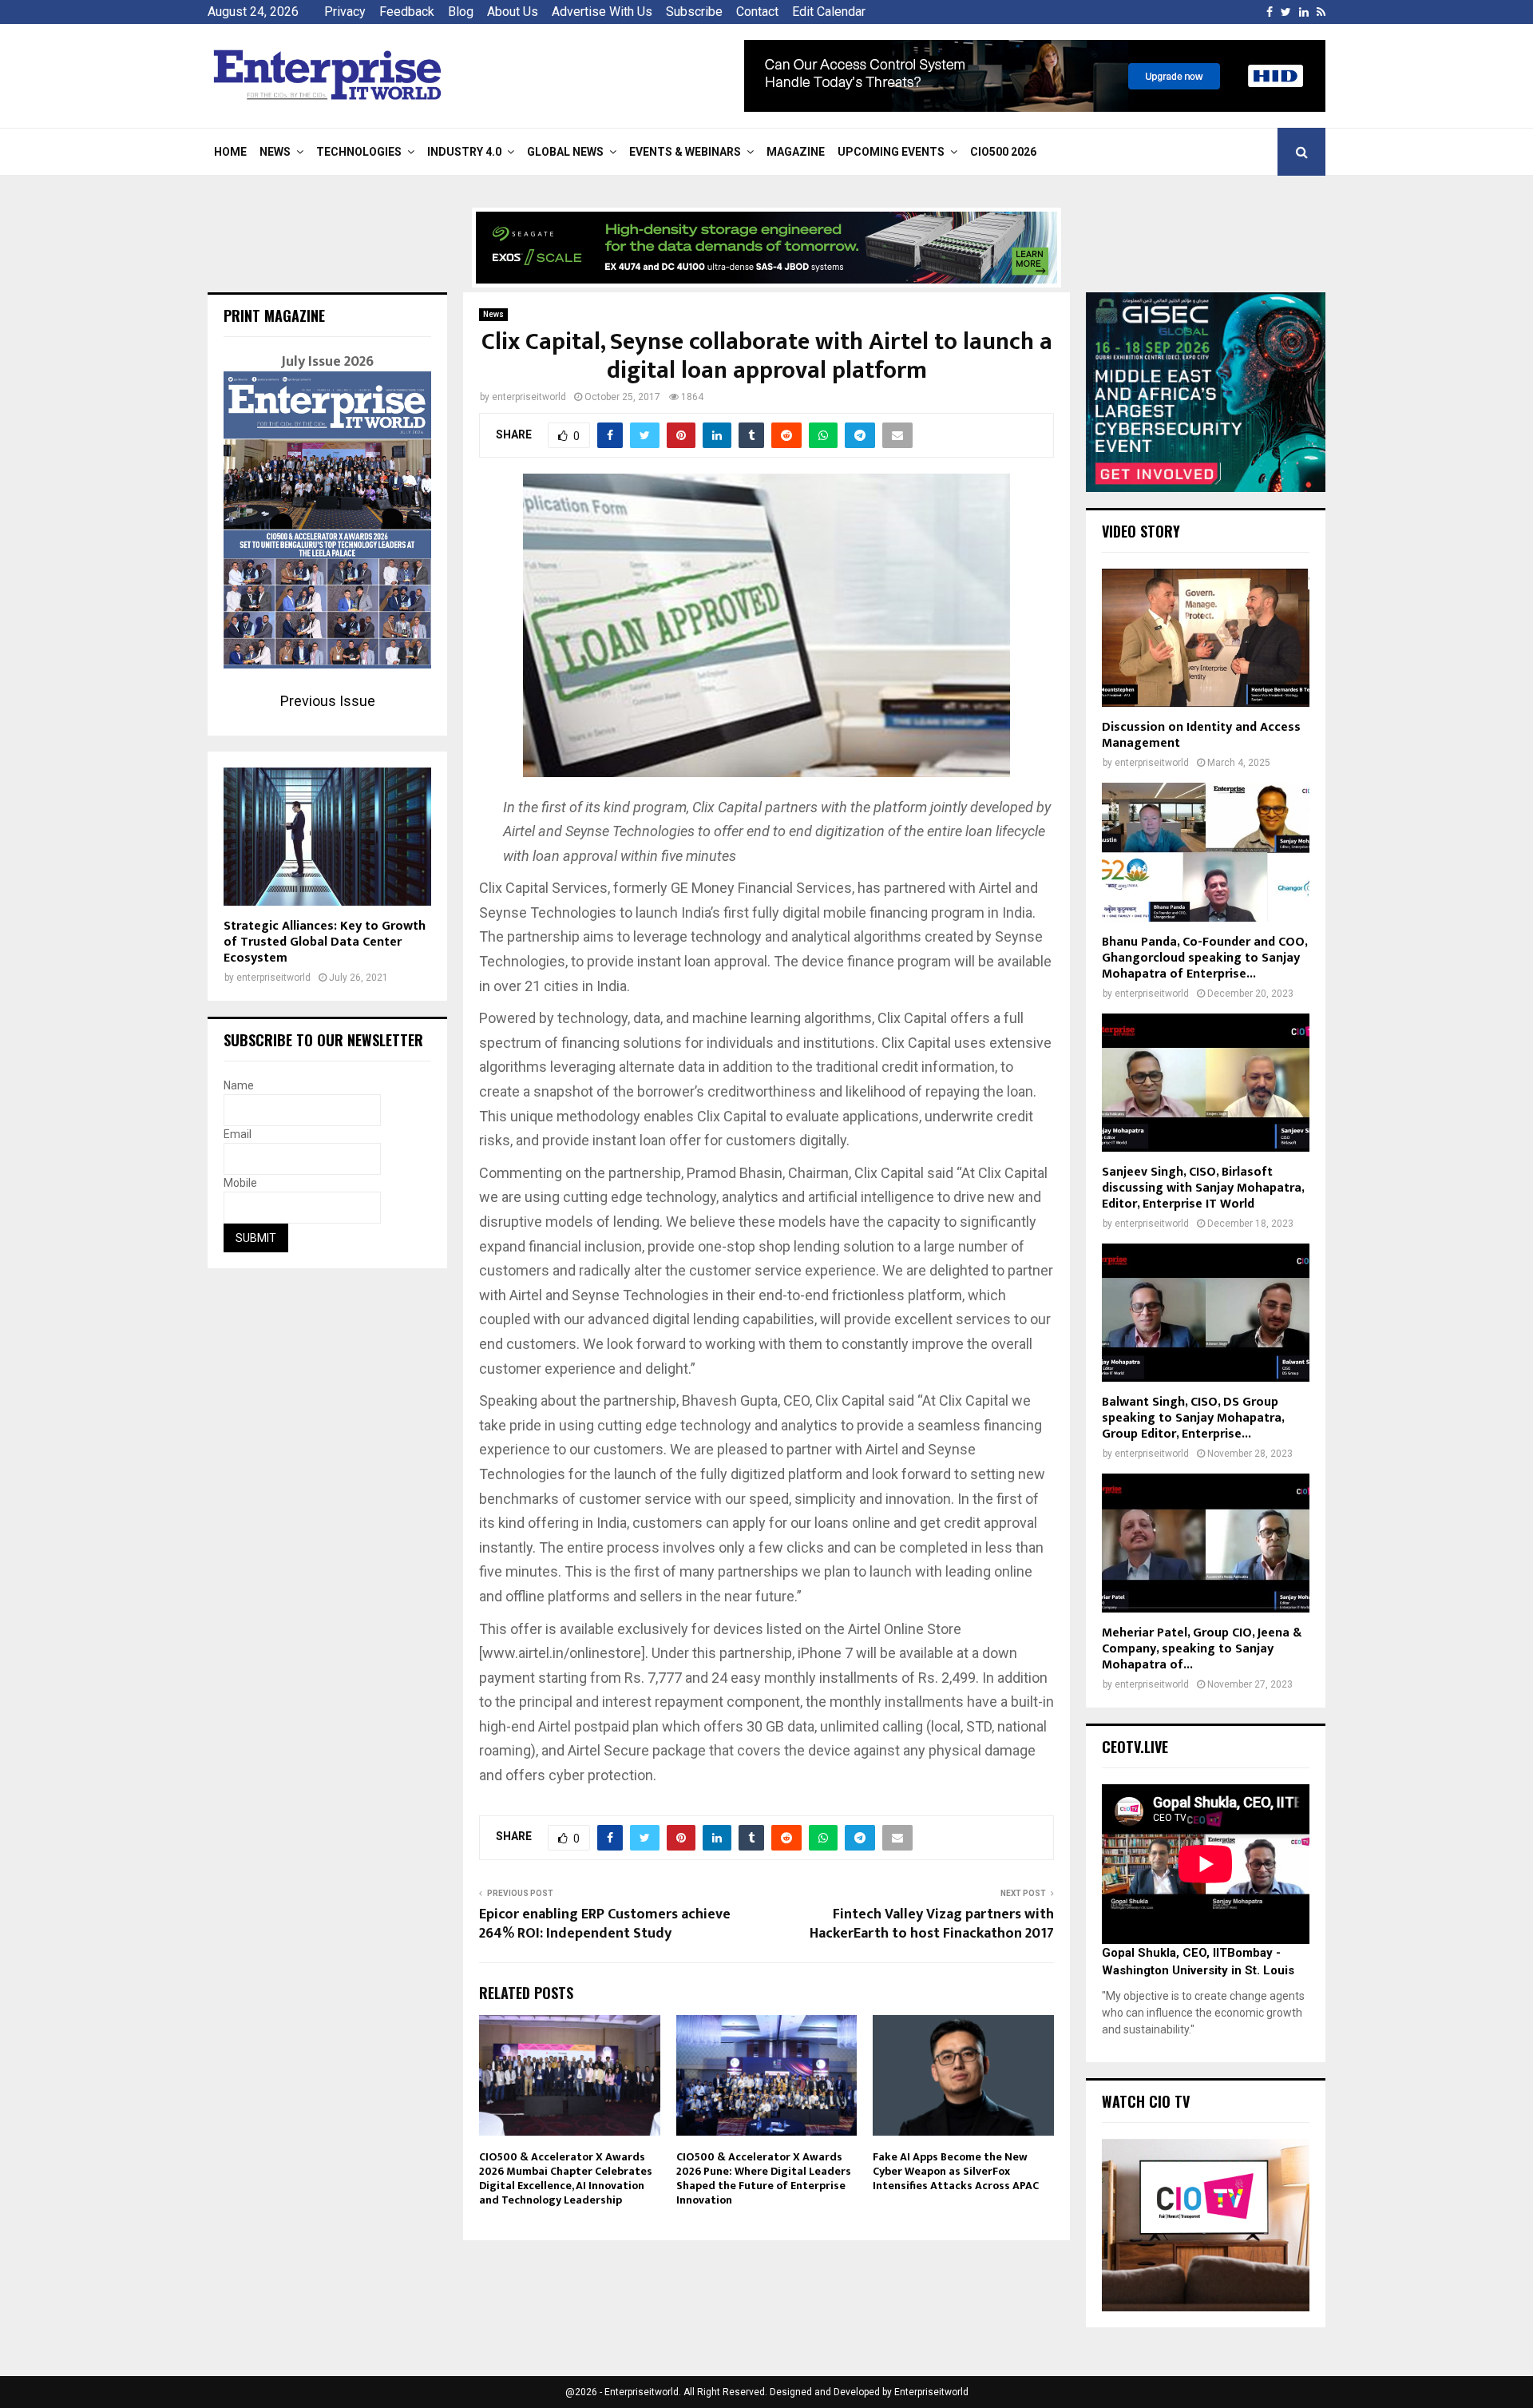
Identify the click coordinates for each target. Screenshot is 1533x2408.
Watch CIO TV (1146, 2101)
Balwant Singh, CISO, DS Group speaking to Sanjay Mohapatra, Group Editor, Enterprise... (1193, 1418)
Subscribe (694, 12)
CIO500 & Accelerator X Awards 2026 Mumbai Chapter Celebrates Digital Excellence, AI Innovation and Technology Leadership (566, 2179)
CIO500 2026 (1003, 152)
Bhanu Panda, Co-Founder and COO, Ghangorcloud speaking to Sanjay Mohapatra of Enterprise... (1204, 958)
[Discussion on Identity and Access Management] (1206, 638)
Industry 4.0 (464, 152)
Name (239, 1085)
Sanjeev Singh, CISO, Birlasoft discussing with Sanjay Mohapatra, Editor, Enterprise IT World (1203, 1188)
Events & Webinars (685, 152)
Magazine (796, 152)
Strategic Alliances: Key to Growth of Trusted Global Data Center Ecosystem (325, 942)
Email (238, 1134)
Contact (757, 12)
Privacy (345, 12)
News (275, 152)
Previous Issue (328, 701)
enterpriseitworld (529, 397)
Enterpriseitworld (931, 2392)
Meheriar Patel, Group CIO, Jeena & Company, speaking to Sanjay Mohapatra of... (1202, 1649)
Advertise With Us (602, 12)
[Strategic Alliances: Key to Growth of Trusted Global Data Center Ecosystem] (327, 837)
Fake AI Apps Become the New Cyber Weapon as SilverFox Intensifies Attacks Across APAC (956, 2171)
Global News (565, 152)
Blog (461, 12)
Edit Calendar (829, 12)
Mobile (240, 1183)
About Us (513, 12)
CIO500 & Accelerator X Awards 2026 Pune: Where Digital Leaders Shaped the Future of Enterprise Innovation (764, 2179)
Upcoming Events (891, 152)
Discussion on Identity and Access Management (1201, 735)
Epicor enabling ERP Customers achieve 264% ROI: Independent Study (605, 1924)
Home (230, 152)
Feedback (407, 12)
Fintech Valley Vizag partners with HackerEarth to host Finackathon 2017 (932, 1924)
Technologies (359, 152)
